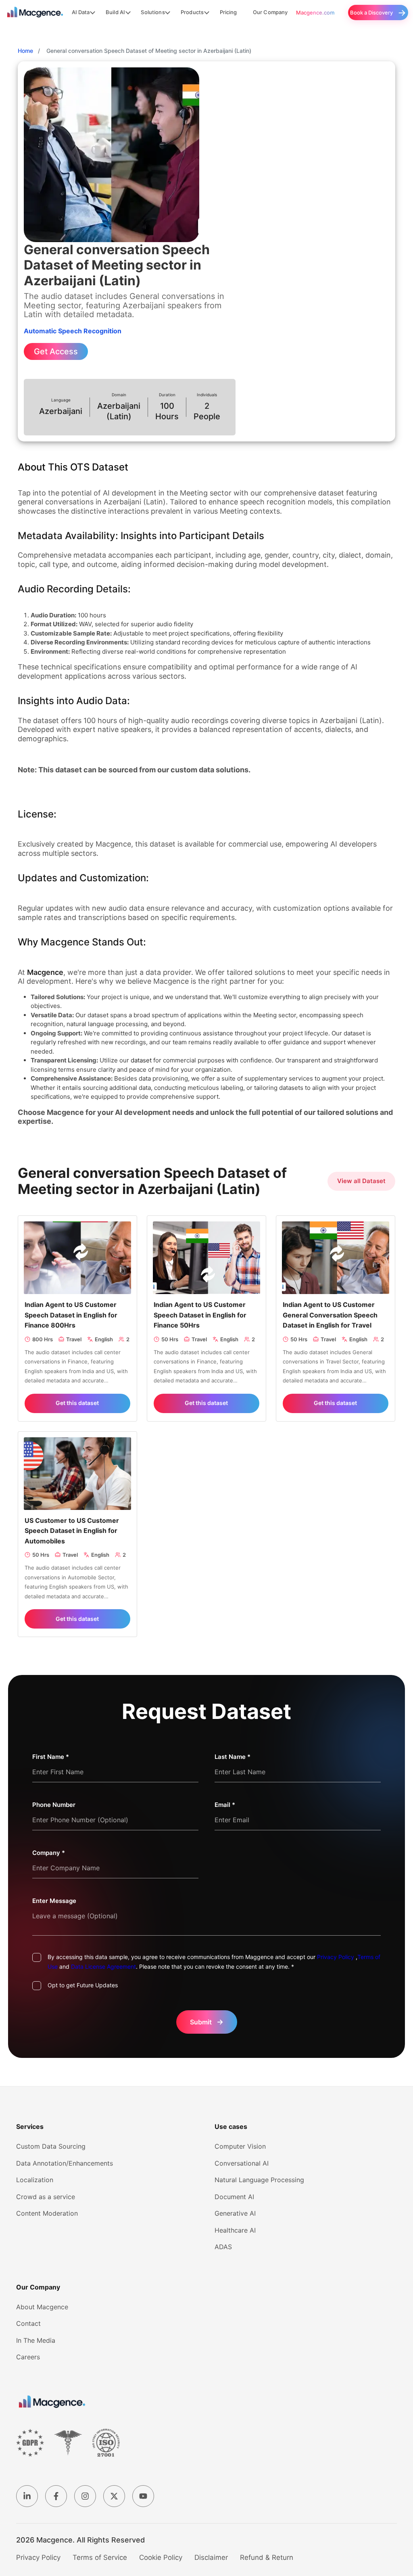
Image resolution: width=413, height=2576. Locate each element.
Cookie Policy (161, 2557)
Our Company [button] (270, 12)
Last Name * (233, 1757)
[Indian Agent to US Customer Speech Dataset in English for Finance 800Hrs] (77, 1257)
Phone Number (54, 1805)
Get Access (56, 351)
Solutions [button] (153, 12)
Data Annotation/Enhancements (65, 2163)
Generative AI (235, 2213)
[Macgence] (52, 2402)
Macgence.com (315, 13)
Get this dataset (77, 1403)
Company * (49, 1853)
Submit (207, 2022)
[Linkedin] (27, 2496)
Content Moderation (47, 2213)
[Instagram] (85, 2496)
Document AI (234, 2197)
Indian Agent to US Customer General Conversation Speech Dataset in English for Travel (330, 1315)
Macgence (45, 972)
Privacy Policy (336, 1957)
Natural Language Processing (259, 2180)
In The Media (36, 2340)
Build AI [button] (115, 12)
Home (25, 51)
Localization (35, 2180)
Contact (28, 2323)
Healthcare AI (235, 2230)
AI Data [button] (81, 12)
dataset (141, 1060)
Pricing (228, 12)
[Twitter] (114, 2496)
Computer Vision (240, 2146)
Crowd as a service (46, 2197)
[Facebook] (56, 2496)
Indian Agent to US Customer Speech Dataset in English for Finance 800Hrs (71, 1315)
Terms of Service (100, 2557)
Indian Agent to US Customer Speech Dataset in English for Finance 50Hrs (200, 1315)
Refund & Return (267, 2557)
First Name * (51, 1757)
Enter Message (54, 1901)
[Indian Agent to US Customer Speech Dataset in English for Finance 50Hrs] (206, 1257)
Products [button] (192, 12)
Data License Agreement (103, 1966)
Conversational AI (242, 2163)
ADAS (223, 2247)
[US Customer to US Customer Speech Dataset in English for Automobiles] (77, 1473)
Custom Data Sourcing (51, 2146)
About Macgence (42, 2307)
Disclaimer (211, 2557)
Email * (225, 1805)
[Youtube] (143, 2496)
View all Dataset (361, 1181)
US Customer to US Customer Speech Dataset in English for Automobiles (72, 1531)
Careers (28, 2357)
